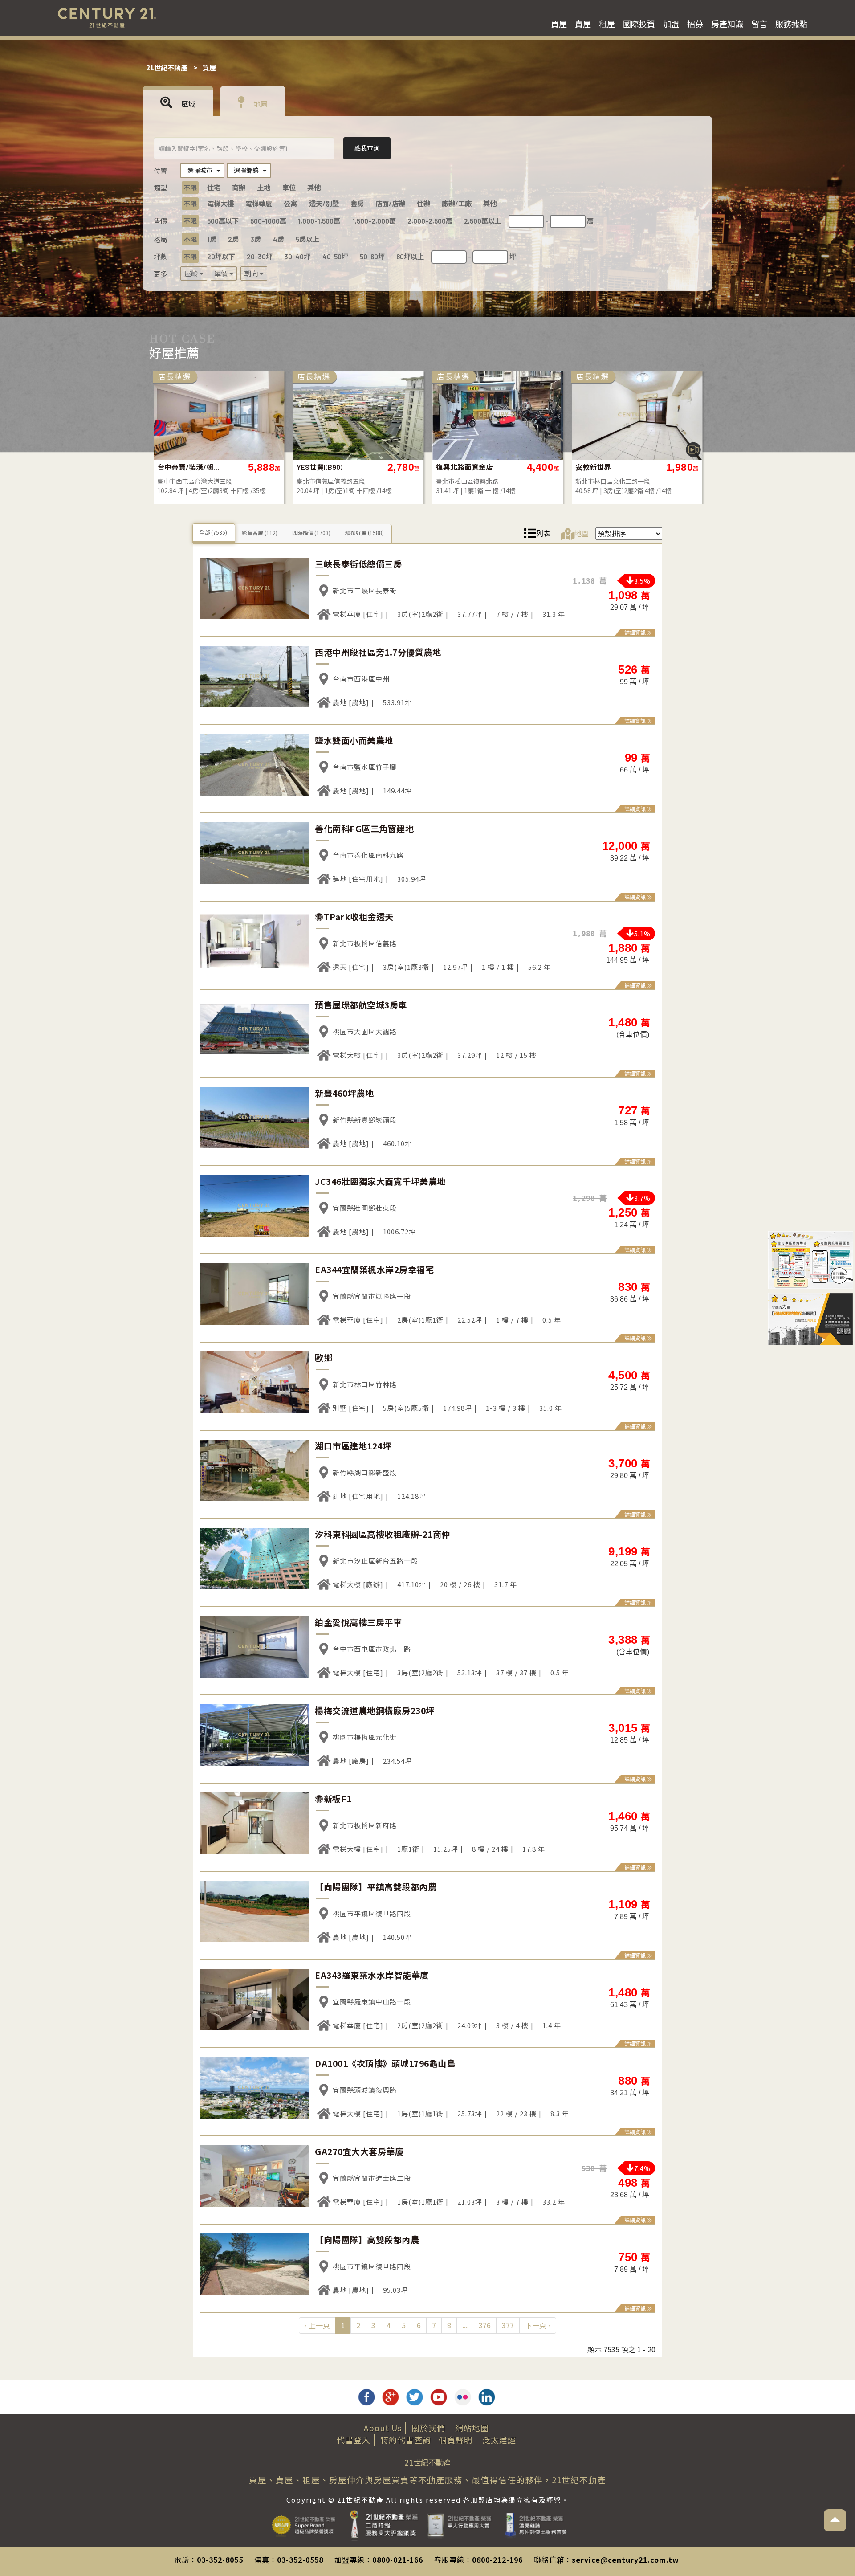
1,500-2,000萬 (374, 221)
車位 (289, 188)
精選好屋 (364, 533)
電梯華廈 (259, 204)
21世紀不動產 (167, 67)
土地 (264, 188)
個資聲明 (456, 2440)
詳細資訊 (635, 632)
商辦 (239, 188)
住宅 (214, 188)
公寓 (290, 204)
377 (508, 2325)
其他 (314, 188)
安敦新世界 (314, 467)
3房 (256, 239)
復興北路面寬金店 (186, 467)
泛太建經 (499, 2440)
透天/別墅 (324, 204)
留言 (759, 24)
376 (485, 2325)
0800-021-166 (398, 2560)
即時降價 (311, 533)
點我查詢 (367, 148)
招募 (695, 24)
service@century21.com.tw (625, 2560)
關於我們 (428, 2428)
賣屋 (583, 24)
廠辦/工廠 (457, 204)
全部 (213, 532)
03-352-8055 (220, 2560)
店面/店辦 (390, 204)
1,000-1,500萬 (319, 221)
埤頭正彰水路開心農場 (468, 467)
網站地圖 (472, 2428)
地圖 (260, 104)
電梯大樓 (220, 204)
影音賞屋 (259, 533)
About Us (383, 2428)
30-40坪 (297, 257)
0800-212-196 (497, 2560)
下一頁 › (538, 2325)
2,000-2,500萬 (430, 221)
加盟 (671, 24)
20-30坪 (260, 257)
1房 (212, 239)
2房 (233, 239)
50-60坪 (372, 257)
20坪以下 (221, 257)
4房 (279, 239)
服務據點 (791, 24)
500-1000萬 (268, 221)
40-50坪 (335, 257)
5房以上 (307, 239)
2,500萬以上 (483, 221)
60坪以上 (410, 257)
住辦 (423, 204)
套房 (357, 204)
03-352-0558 (300, 2560)
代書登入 (354, 2440)
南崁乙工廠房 (597, 467)
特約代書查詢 (406, 2440)
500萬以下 (223, 221)
